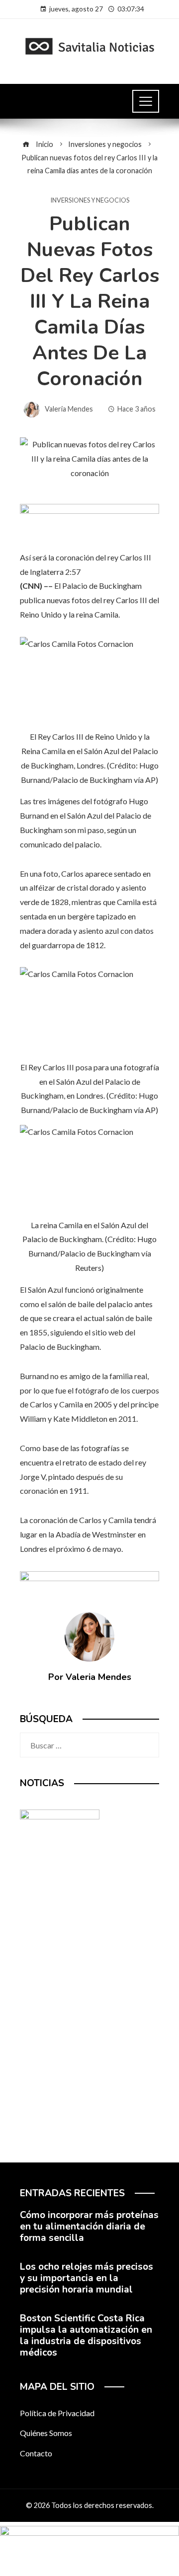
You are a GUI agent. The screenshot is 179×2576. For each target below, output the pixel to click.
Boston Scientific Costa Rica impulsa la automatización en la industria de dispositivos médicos (86, 2335)
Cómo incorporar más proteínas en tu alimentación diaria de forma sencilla (89, 2227)
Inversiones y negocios (90, 200)
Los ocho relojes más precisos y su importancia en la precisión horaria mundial (87, 2278)
